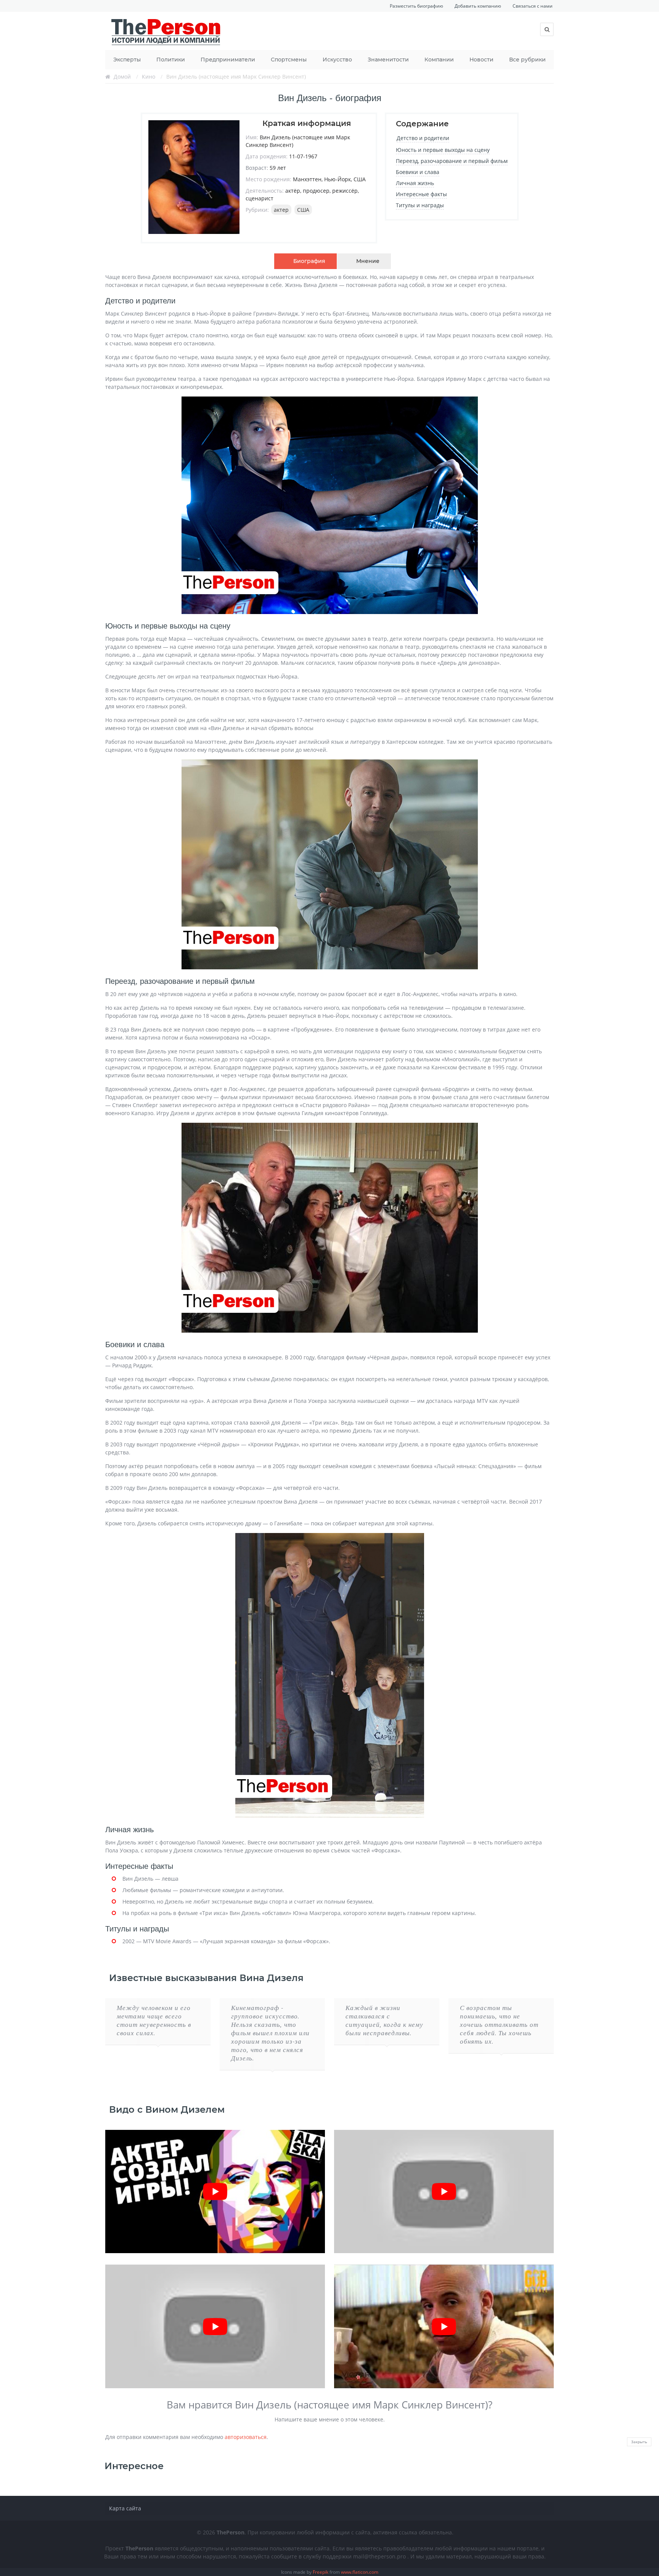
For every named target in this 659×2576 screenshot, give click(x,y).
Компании (439, 60)
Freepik (321, 2572)
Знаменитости (388, 60)
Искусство (337, 60)
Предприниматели (228, 60)
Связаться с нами (533, 6)
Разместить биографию (416, 6)
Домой (122, 77)
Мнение (368, 261)
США (303, 210)
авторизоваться (246, 2437)
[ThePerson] (166, 31)
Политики (171, 60)
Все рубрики (527, 60)
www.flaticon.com (360, 2572)
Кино (149, 77)
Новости (481, 60)
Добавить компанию (478, 6)
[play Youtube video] (215, 2192)
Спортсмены (289, 60)
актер (281, 210)
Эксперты (127, 60)
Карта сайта (125, 2508)
